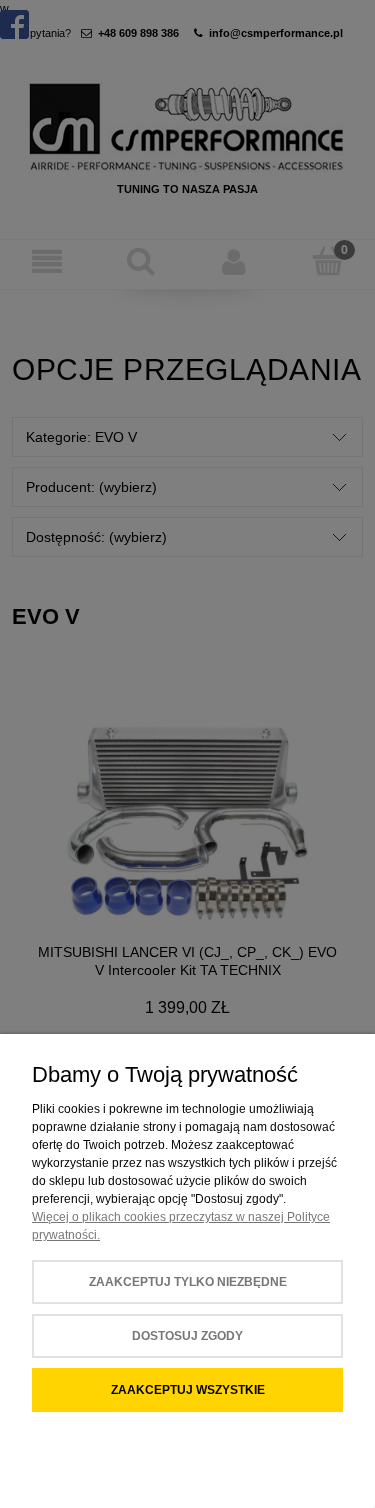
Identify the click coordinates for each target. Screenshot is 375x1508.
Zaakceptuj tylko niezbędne (188, 1282)
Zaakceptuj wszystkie (188, 1390)
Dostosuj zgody (187, 1336)
